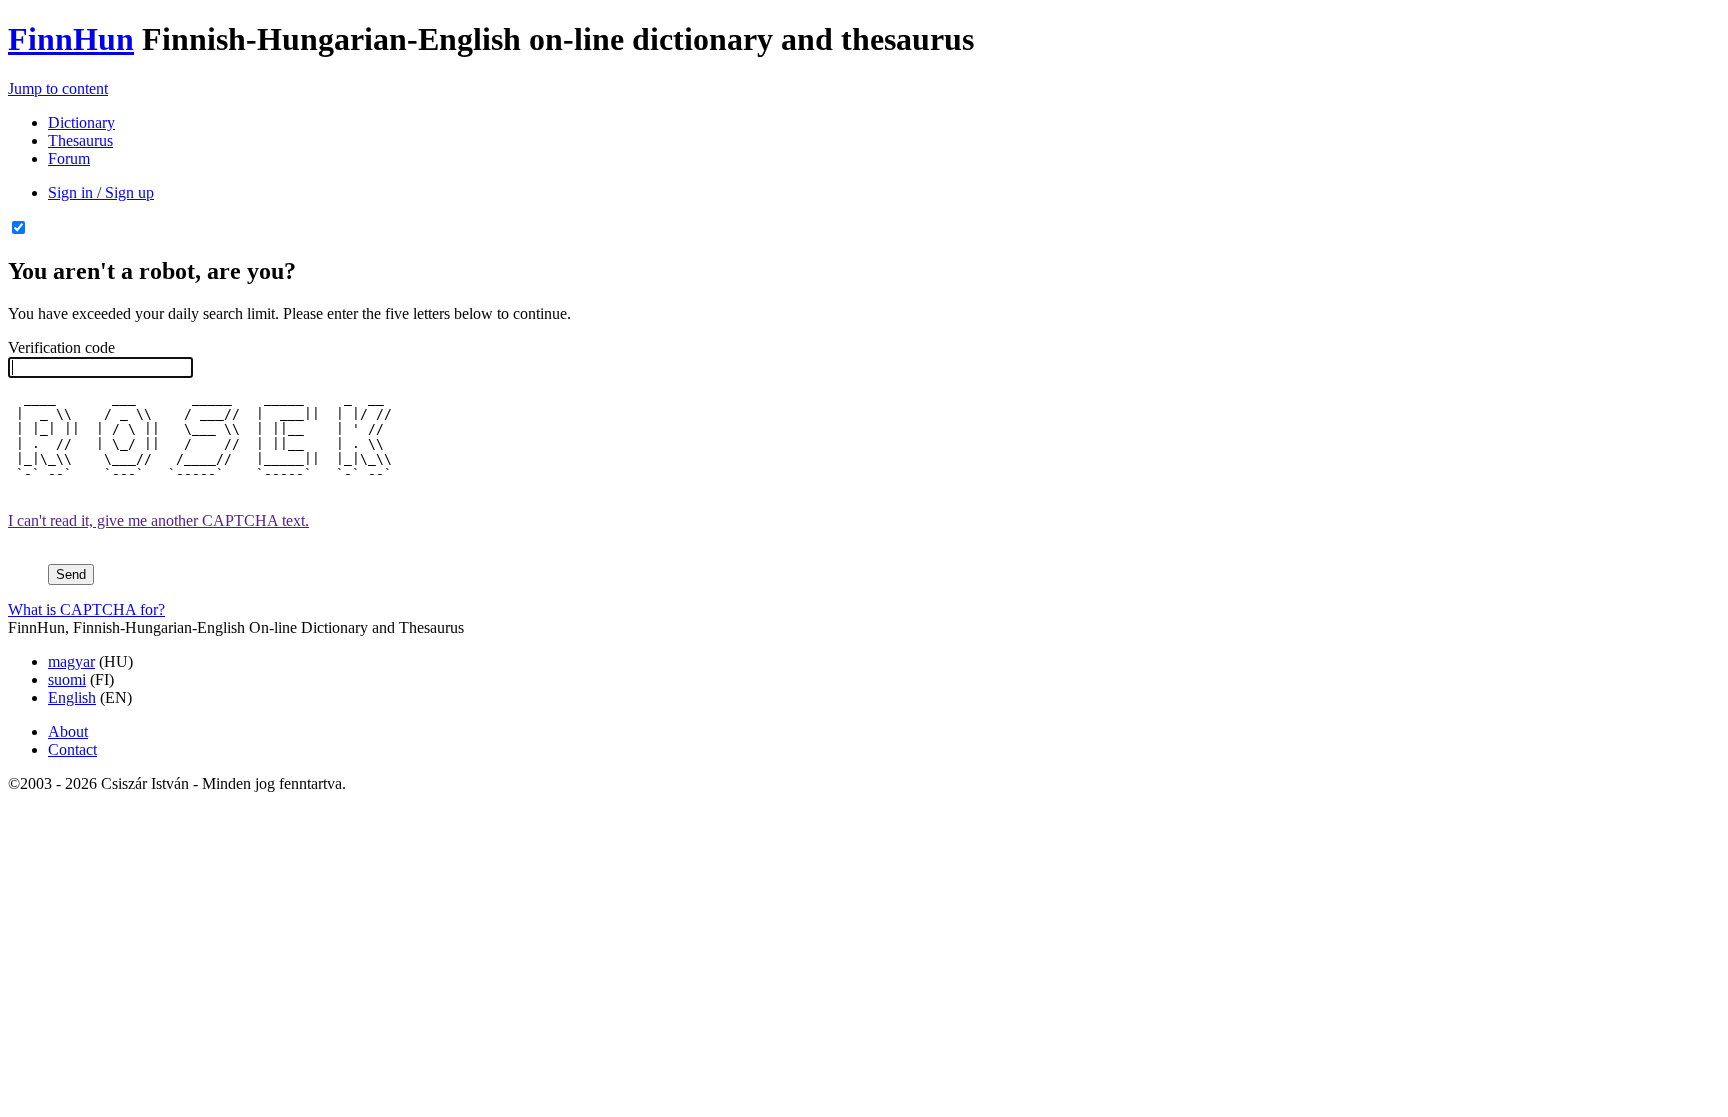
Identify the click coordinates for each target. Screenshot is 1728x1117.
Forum (69, 158)
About (68, 731)
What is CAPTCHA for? (86, 609)
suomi (67, 679)
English (72, 697)
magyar (71, 661)
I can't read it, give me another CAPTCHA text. (158, 520)
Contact (72, 749)
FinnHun (71, 39)
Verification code (61, 347)
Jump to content (58, 88)
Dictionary (81, 122)
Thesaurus (80, 140)
